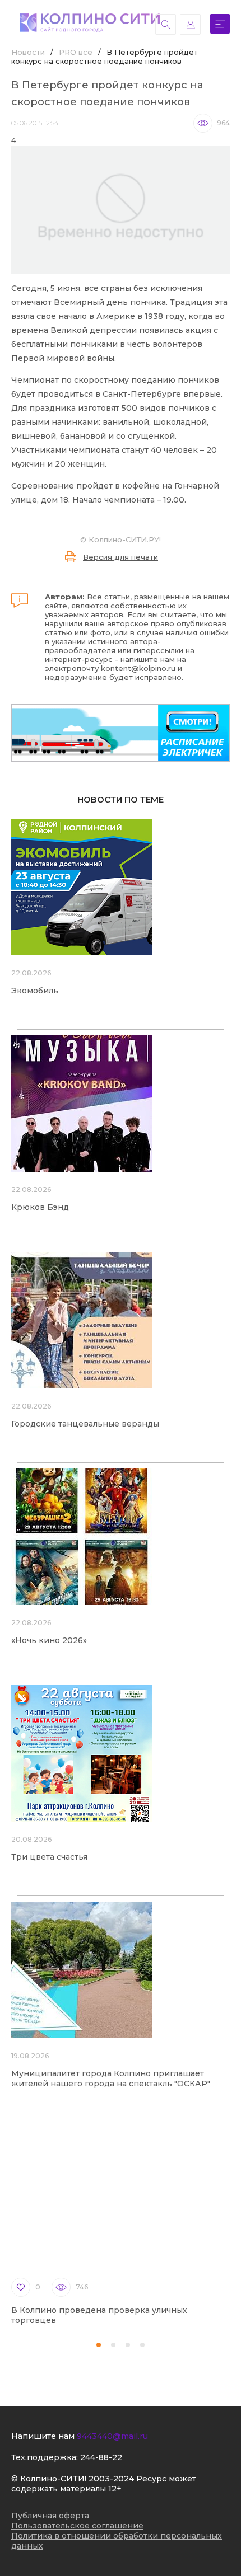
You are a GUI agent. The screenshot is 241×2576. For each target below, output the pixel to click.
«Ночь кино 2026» (49, 1640)
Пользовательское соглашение (77, 2526)
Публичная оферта (50, 2516)
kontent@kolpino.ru (138, 668)
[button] (99, 2345)
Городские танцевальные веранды (85, 1424)
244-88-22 (101, 2457)
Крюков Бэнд (40, 1207)
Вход (190, 24)
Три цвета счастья (49, 1857)
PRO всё (76, 52)
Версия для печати (121, 557)
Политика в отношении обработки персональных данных (117, 2541)
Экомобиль (35, 991)
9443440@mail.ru (112, 2436)
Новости (28, 52)
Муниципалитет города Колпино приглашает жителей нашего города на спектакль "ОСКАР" (111, 2078)
